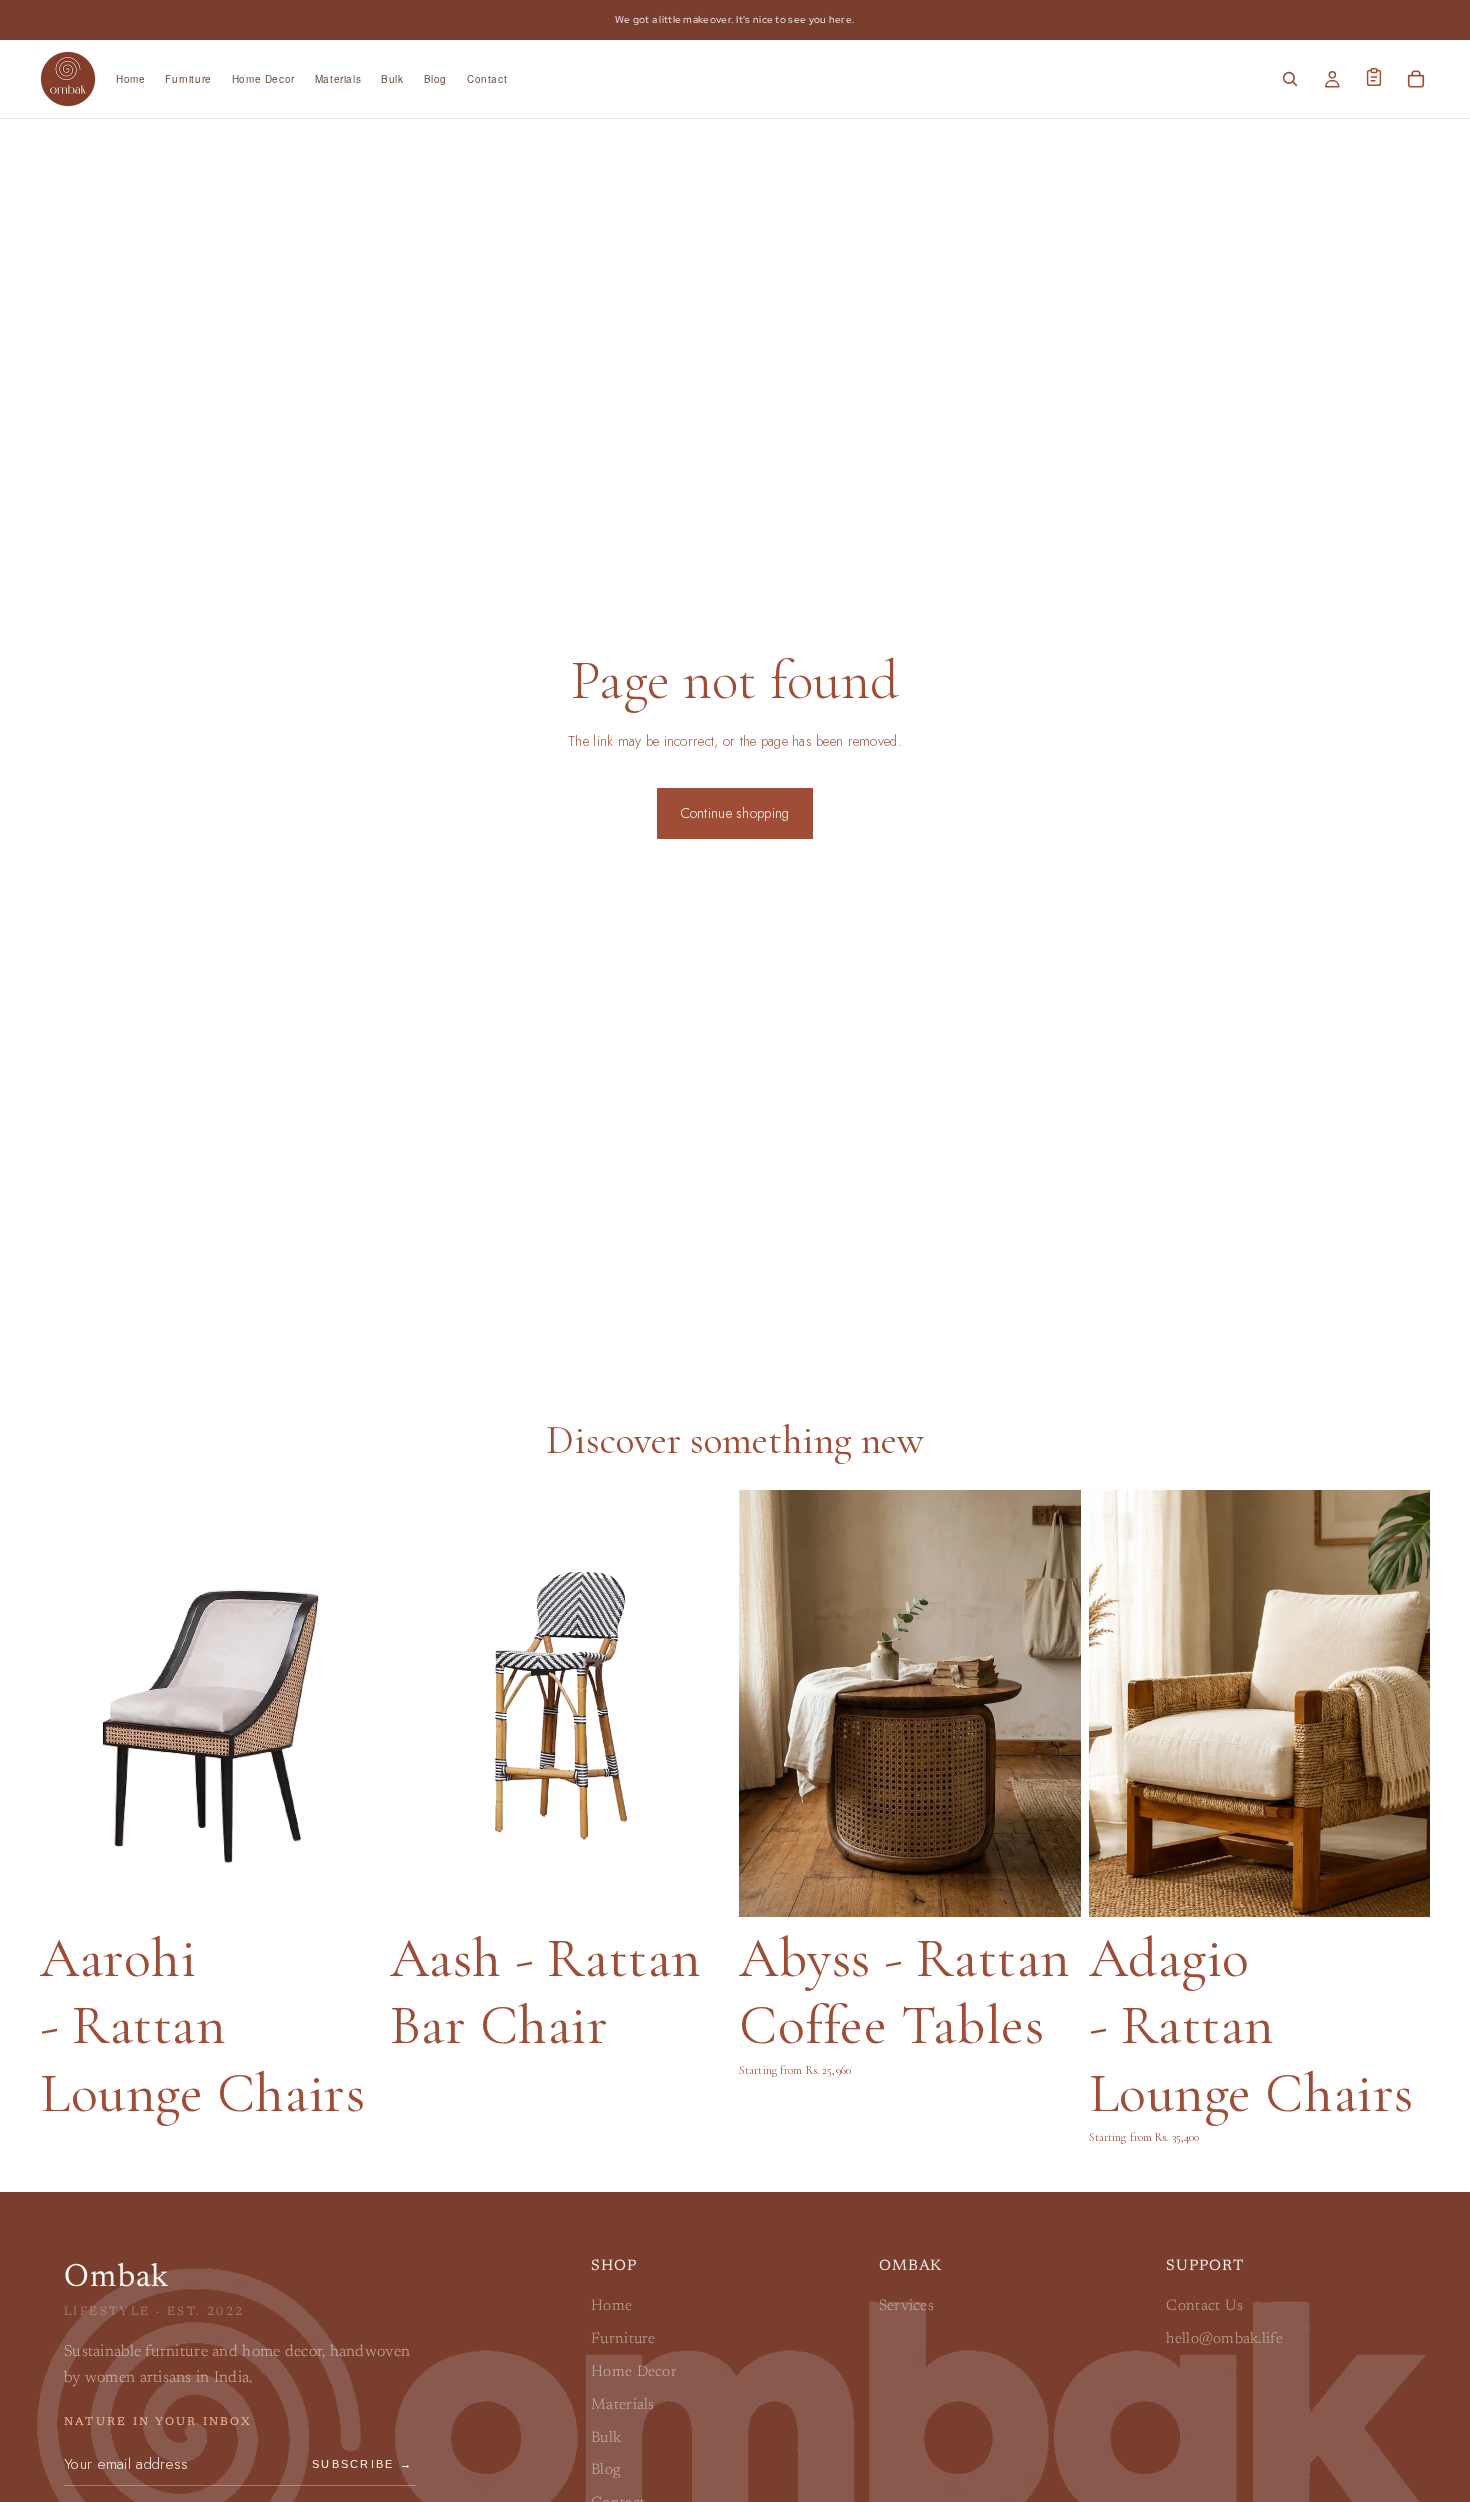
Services (906, 2306)
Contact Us (1204, 2306)
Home (611, 2306)
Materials (623, 2405)
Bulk (606, 2438)
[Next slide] (1050, 1704)
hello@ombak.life (1224, 2339)
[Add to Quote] (353, 1886)
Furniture (623, 2339)
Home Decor (634, 2372)
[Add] (1052, 1886)
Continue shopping (735, 813)
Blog (605, 2470)
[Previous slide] (770, 1704)
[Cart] (1416, 79)
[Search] (1290, 79)
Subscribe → (362, 2464)
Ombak (116, 2278)
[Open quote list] (1374, 77)
